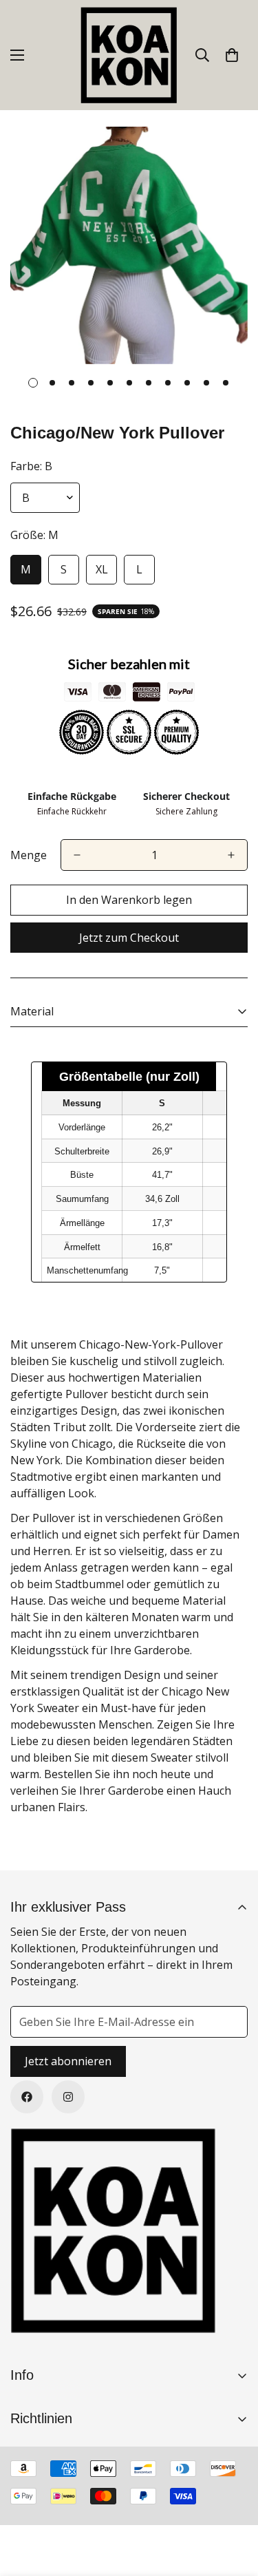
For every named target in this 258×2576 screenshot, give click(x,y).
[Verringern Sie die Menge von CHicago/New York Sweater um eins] (77, 855)
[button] (232, 55)
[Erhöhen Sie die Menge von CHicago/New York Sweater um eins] (231, 855)
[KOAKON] (129, 55)
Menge (29, 855)
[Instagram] (68, 2097)
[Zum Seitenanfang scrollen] (233, 2503)
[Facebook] (27, 2097)
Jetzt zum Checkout (129, 938)
